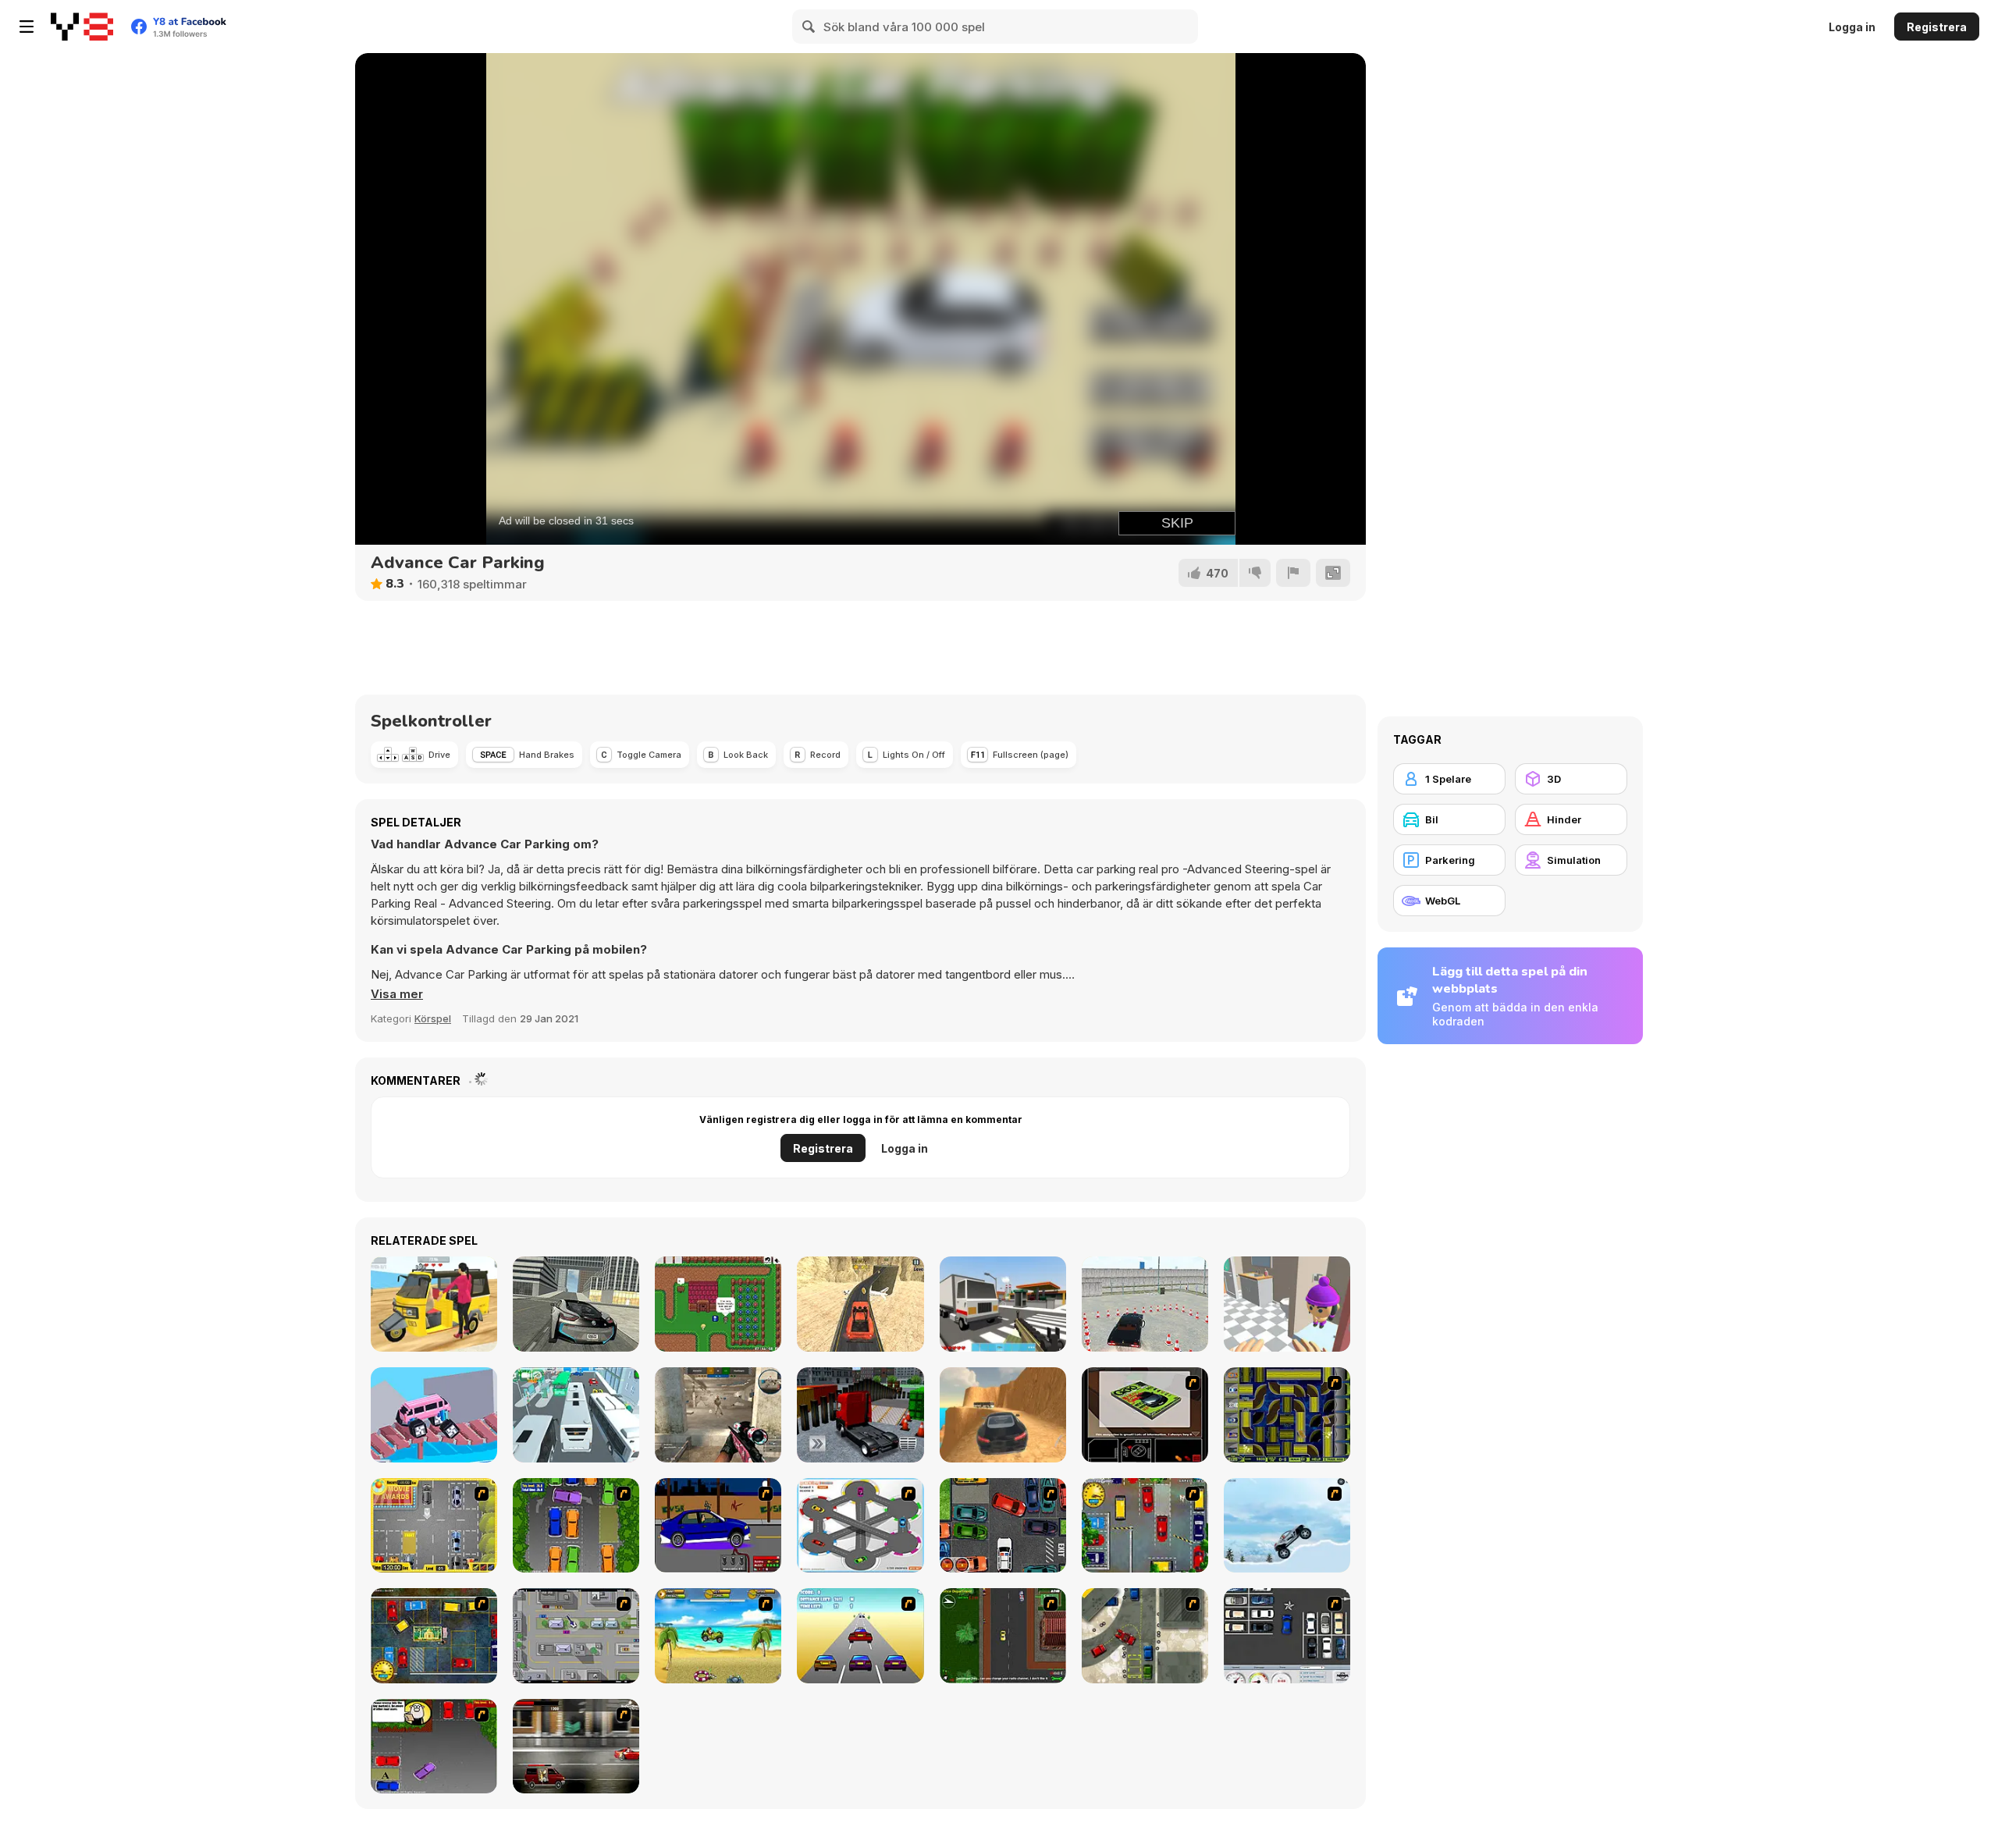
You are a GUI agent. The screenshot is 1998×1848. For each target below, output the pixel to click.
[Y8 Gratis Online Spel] (82, 27)
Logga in (1852, 27)
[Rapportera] (1293, 573)
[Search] (809, 27)
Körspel (433, 1018)
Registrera (1937, 27)
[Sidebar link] (27, 27)
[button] (397, 994)
